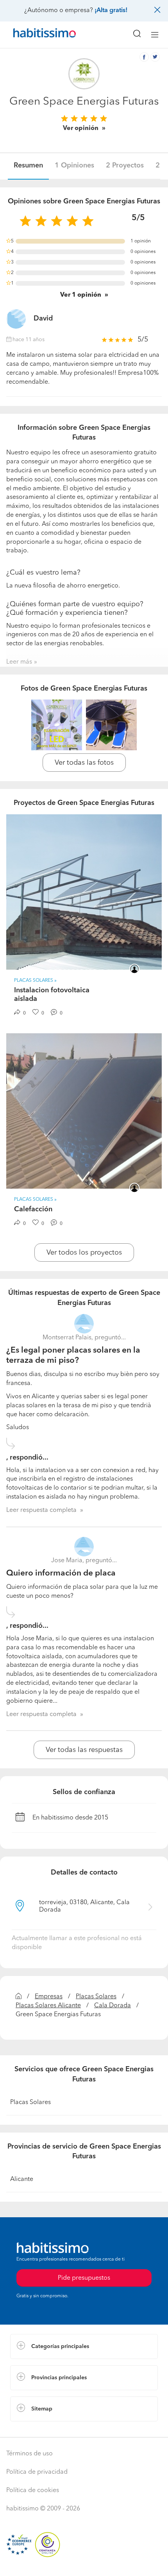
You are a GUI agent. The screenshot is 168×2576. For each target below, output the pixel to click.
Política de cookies (33, 2491)
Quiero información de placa (61, 1573)
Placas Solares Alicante (48, 2006)
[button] (84, 2346)
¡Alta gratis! (111, 11)
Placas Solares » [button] (35, 981)
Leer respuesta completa (41, 1510)
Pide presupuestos (84, 2563)
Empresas (49, 1997)
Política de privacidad (37, 2472)
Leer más (19, 662)
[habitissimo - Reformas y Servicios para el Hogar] (36, 35)
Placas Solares (96, 1997)
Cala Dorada (113, 2006)
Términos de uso (29, 2454)
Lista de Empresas (36, 2429)
